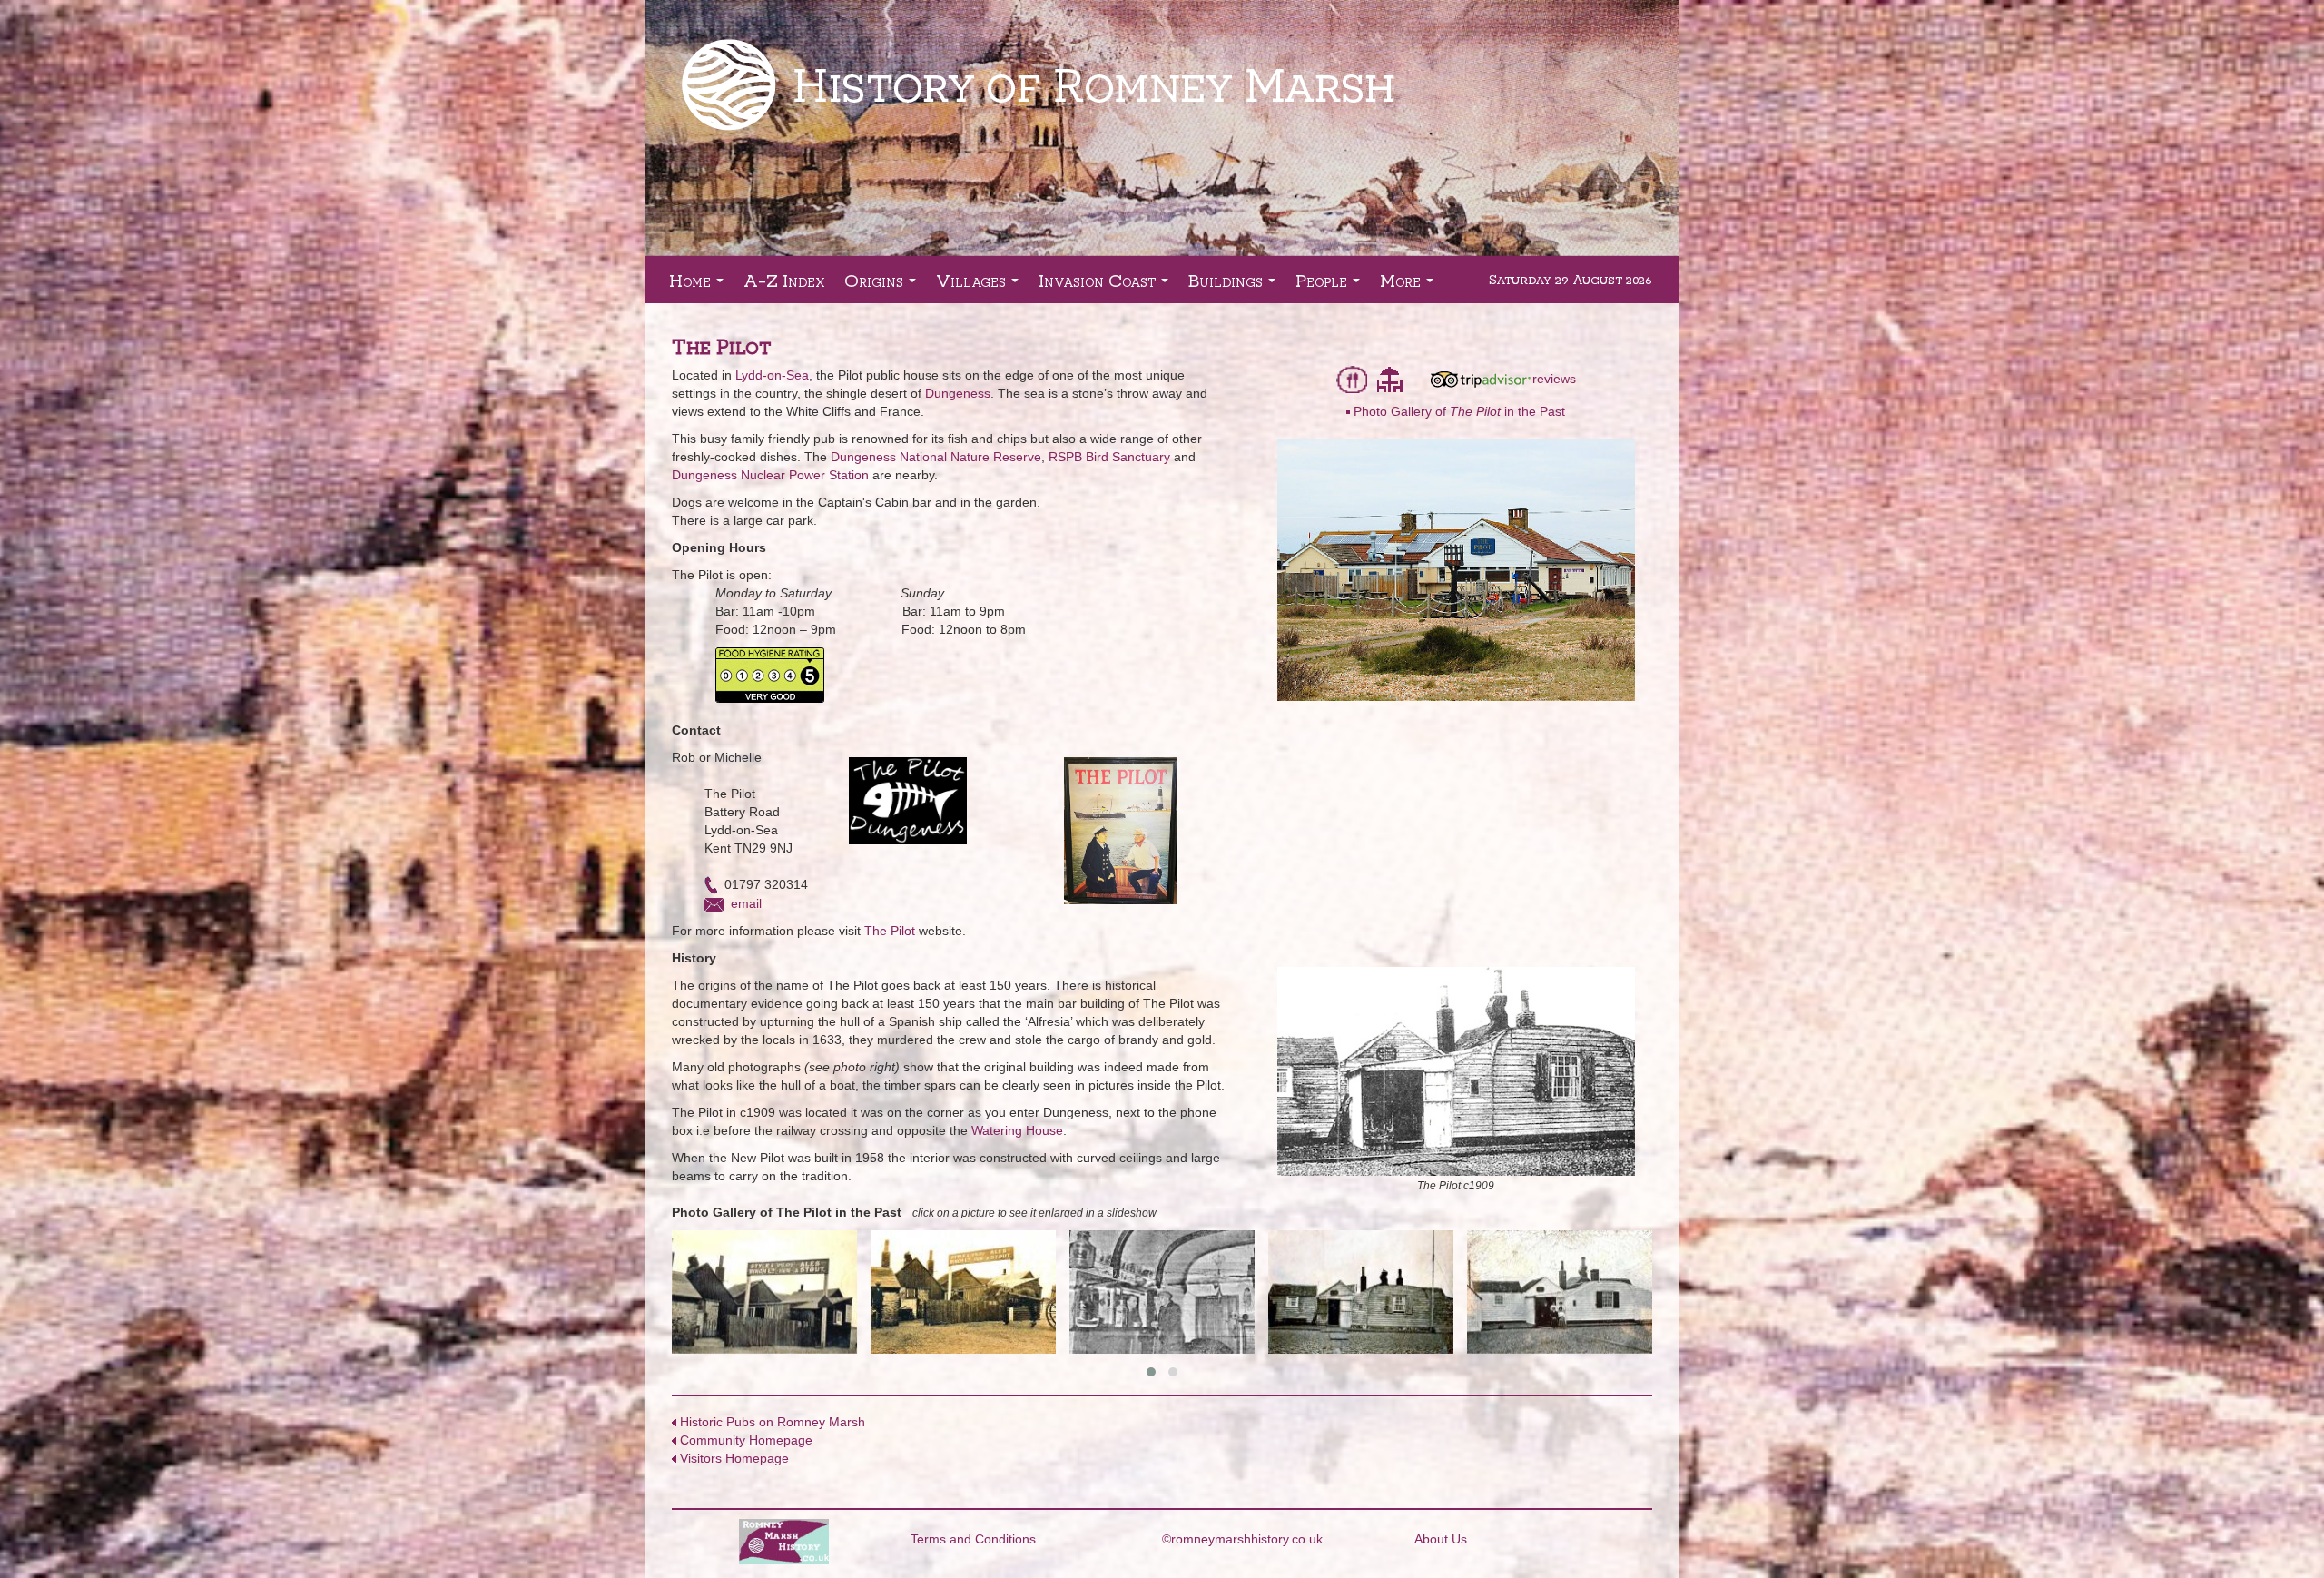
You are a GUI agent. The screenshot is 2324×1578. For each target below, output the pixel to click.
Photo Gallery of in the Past (1459, 411)
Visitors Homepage (734, 1458)
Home (700, 286)
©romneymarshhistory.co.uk (1242, 1539)
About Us (1441, 1539)
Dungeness (958, 393)
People (1331, 286)
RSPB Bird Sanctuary (1109, 457)
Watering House (1017, 1130)
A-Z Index (784, 280)
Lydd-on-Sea (772, 375)
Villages (981, 286)
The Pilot (890, 931)
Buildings (1236, 286)
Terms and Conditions (973, 1539)
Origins (884, 286)
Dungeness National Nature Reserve (936, 457)
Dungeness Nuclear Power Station (770, 475)
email (746, 903)
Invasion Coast (1107, 286)
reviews (1554, 379)
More (1410, 286)
